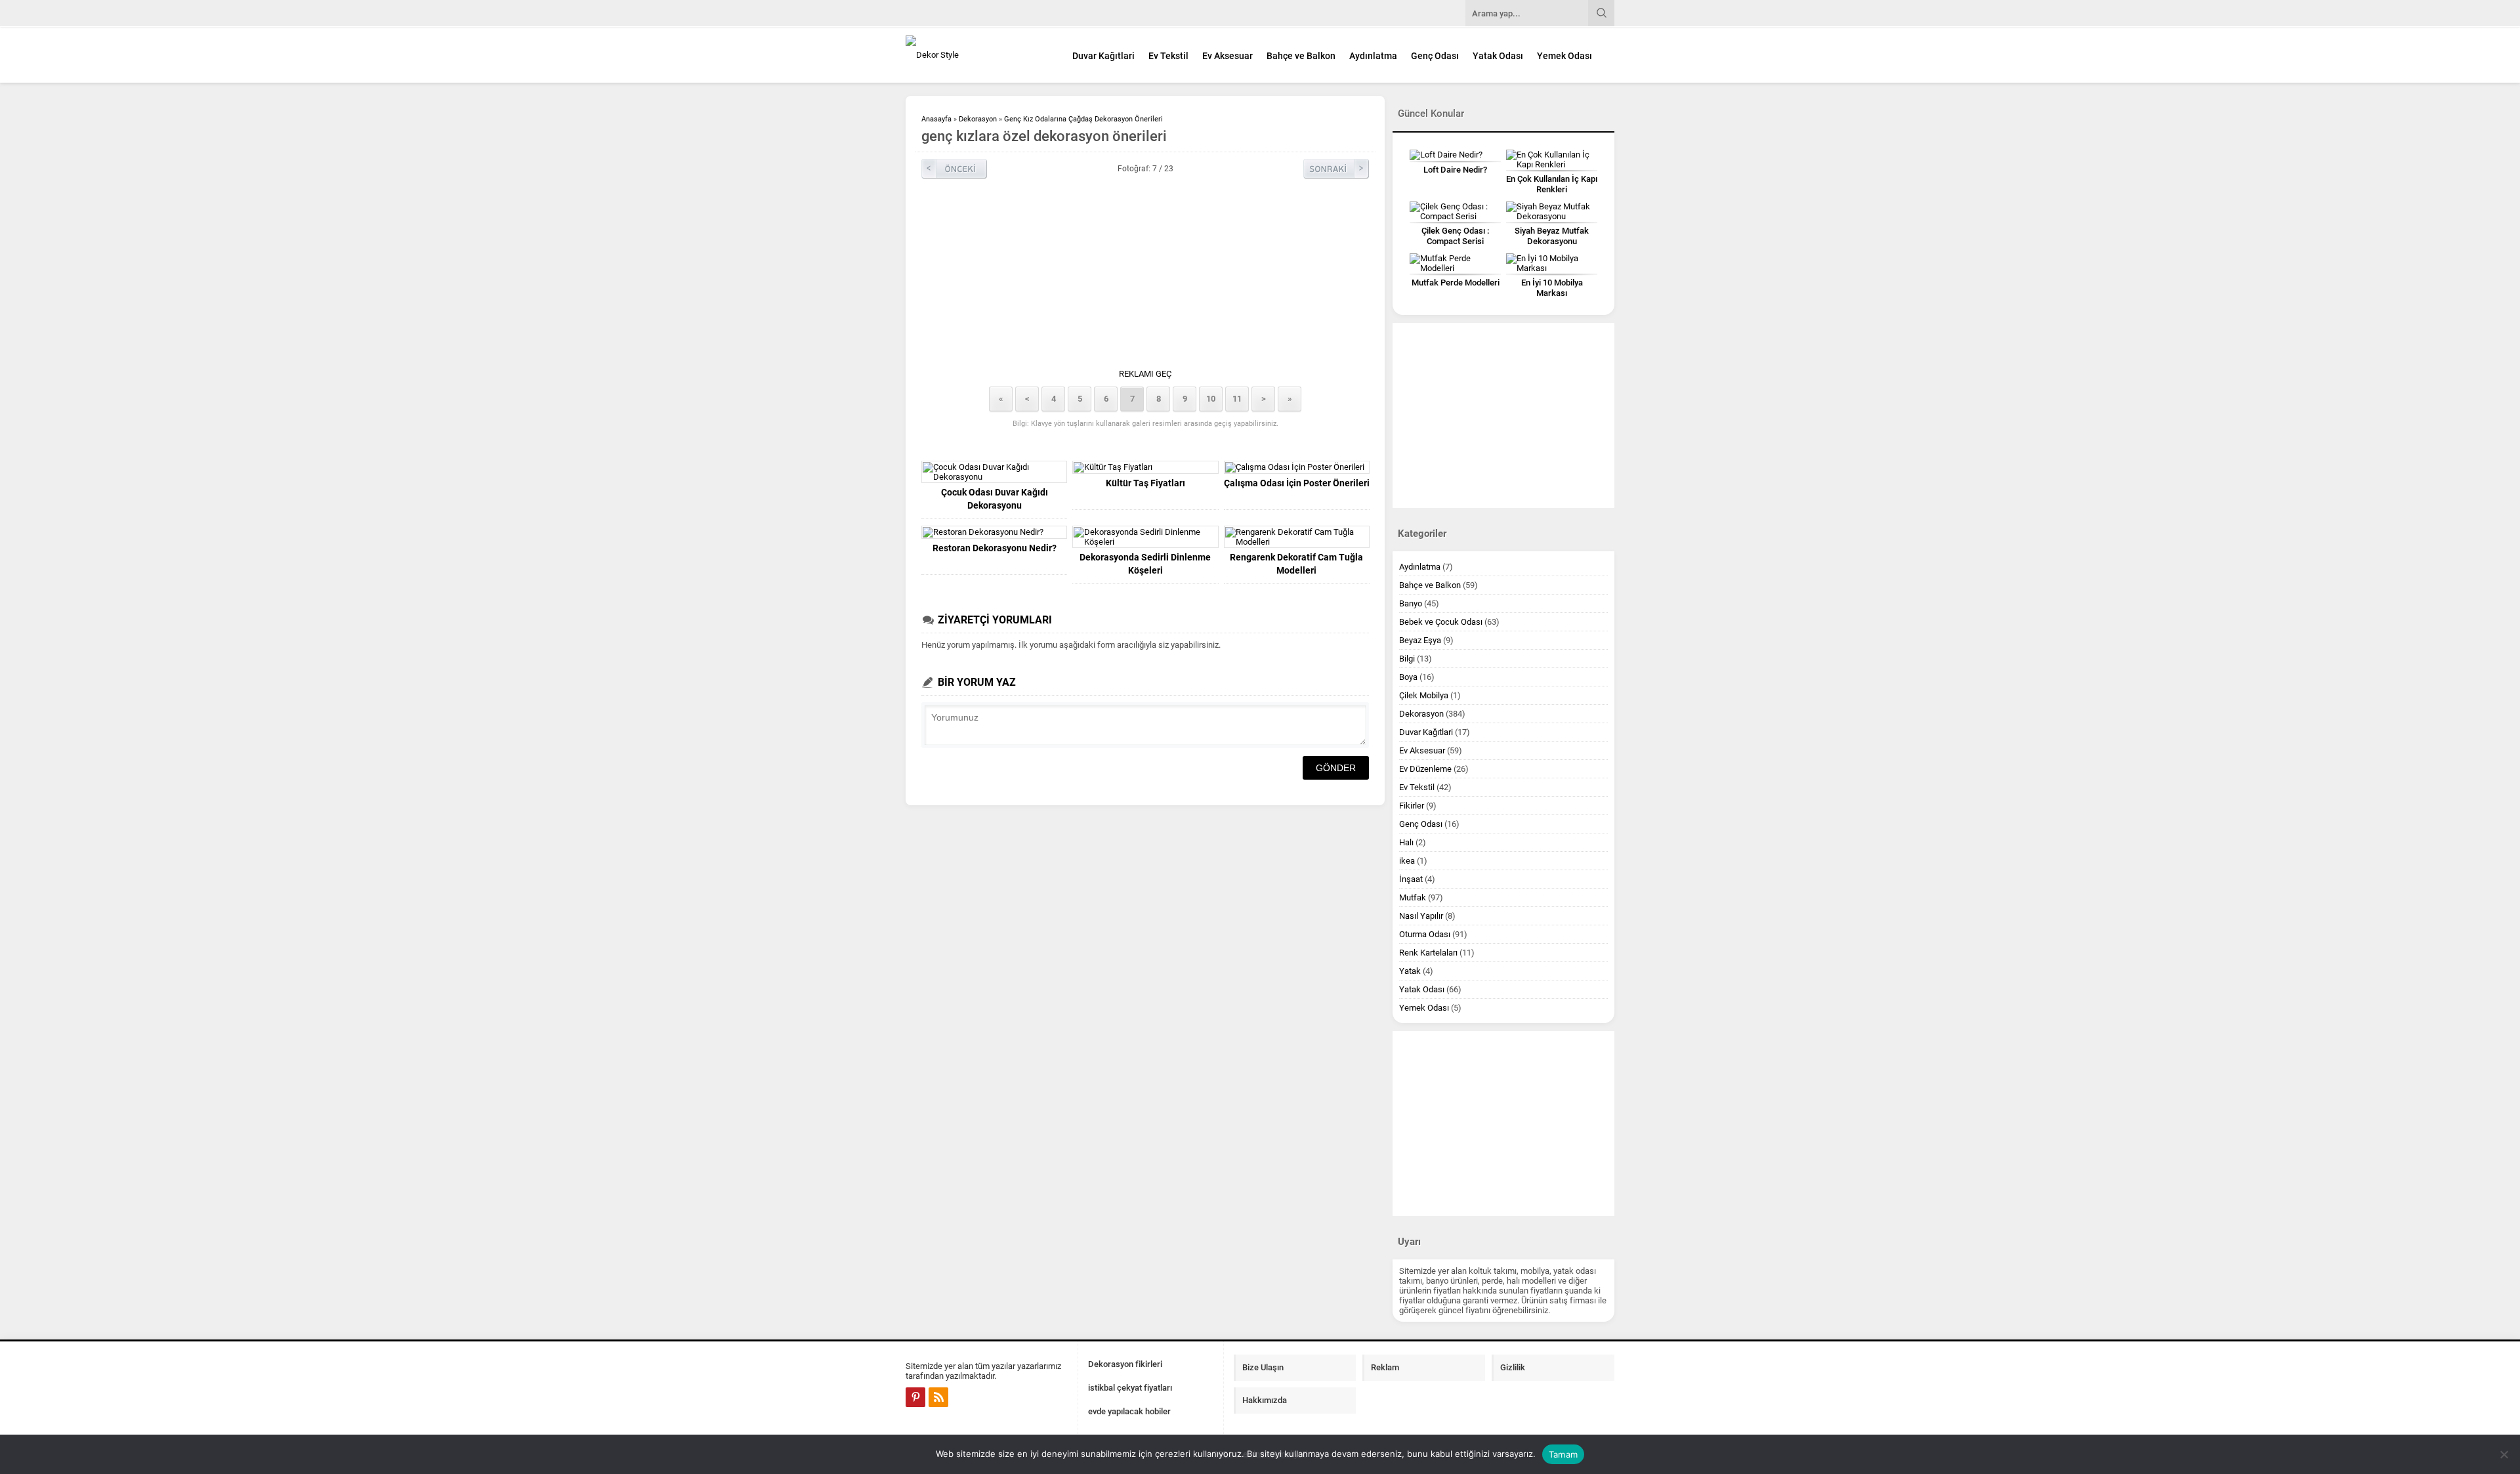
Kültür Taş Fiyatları (1145, 483)
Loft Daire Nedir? (1455, 170)
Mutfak (1413, 897)
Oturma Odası (1425, 934)
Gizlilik (1513, 1367)
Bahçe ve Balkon (1301, 56)
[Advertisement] (1145, 277)
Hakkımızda (1265, 1400)
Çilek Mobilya (1424, 695)
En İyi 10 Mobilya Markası (1552, 288)
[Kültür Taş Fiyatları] (1145, 467)
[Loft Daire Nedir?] (1455, 155)
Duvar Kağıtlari (1103, 56)
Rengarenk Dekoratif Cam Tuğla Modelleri (1296, 564)
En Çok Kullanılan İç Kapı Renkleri (1552, 184)
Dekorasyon (978, 119)
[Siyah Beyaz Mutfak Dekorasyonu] (1552, 211)
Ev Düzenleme (1425, 769)
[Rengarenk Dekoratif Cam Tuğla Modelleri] (1297, 537)
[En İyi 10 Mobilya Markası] (1552, 263)
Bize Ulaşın (1263, 1367)
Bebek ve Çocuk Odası (1441, 622)
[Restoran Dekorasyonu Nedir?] (994, 532)
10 (1211, 399)
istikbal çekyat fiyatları (1130, 1388)
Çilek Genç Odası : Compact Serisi (1455, 236)
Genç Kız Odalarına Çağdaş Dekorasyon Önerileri (1083, 119)
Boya (1408, 677)
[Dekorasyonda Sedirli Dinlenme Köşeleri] (1145, 537)
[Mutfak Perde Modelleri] (1455, 263)
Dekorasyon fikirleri (1125, 1364)
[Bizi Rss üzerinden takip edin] (938, 1397)
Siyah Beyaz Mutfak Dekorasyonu (1552, 236)
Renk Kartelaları (1428, 953)
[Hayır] (2504, 1454)
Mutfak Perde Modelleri (1456, 283)
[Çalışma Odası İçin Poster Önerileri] (1297, 467)
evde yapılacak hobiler (1129, 1411)
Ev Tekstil (1168, 56)
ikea (1407, 861)
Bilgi (1407, 659)
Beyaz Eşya (1420, 640)
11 (1237, 399)
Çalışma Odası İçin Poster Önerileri (1297, 483)
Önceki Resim (954, 169)
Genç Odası (1435, 56)
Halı (1406, 842)
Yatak (1410, 971)
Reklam (1385, 1367)
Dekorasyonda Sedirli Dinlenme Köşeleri (1145, 564)
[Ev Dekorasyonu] (978, 55)
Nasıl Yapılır (1421, 916)
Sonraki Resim (1336, 169)
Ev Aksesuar (1228, 56)
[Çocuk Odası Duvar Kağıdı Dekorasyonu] (994, 472)
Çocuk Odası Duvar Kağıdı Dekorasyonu (995, 499)
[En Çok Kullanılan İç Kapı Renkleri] (1552, 159)
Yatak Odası (1498, 56)
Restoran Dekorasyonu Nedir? (995, 548)
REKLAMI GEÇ (1145, 374)
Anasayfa (936, 119)
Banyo (1411, 603)
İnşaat (1411, 879)
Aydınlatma (1373, 56)
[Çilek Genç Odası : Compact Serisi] (1455, 211)
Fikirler (1412, 806)
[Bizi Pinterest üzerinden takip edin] (915, 1397)
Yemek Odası (1564, 56)
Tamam (1563, 1454)
